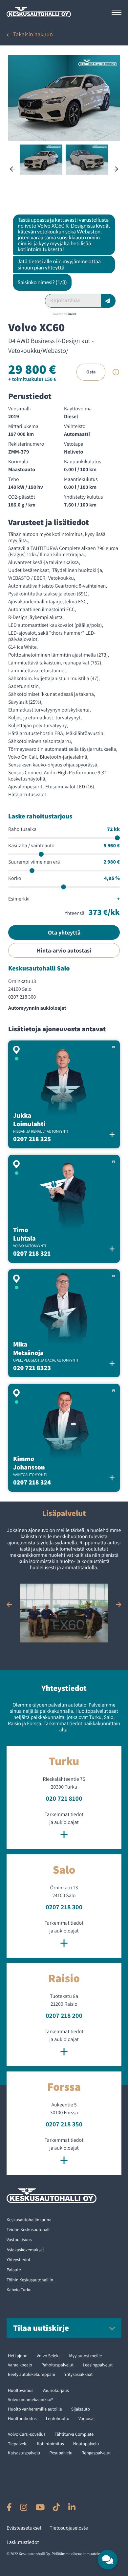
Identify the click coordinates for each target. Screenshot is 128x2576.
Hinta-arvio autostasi (64, 950)
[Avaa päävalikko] (117, 12)
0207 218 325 (32, 1139)
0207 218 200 (64, 2016)
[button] (108, 2560)
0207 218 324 (32, 1482)
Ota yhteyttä (64, 932)
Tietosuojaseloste (69, 2528)
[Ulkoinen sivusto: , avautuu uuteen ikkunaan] (9, 2507)
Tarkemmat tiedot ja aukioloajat (64, 1827)
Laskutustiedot (23, 2542)
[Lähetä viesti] (108, 301)
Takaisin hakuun (33, 34)
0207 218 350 (64, 2124)
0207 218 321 (32, 1253)
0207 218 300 (22, 997)
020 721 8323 (32, 1368)
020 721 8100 (64, 1798)
